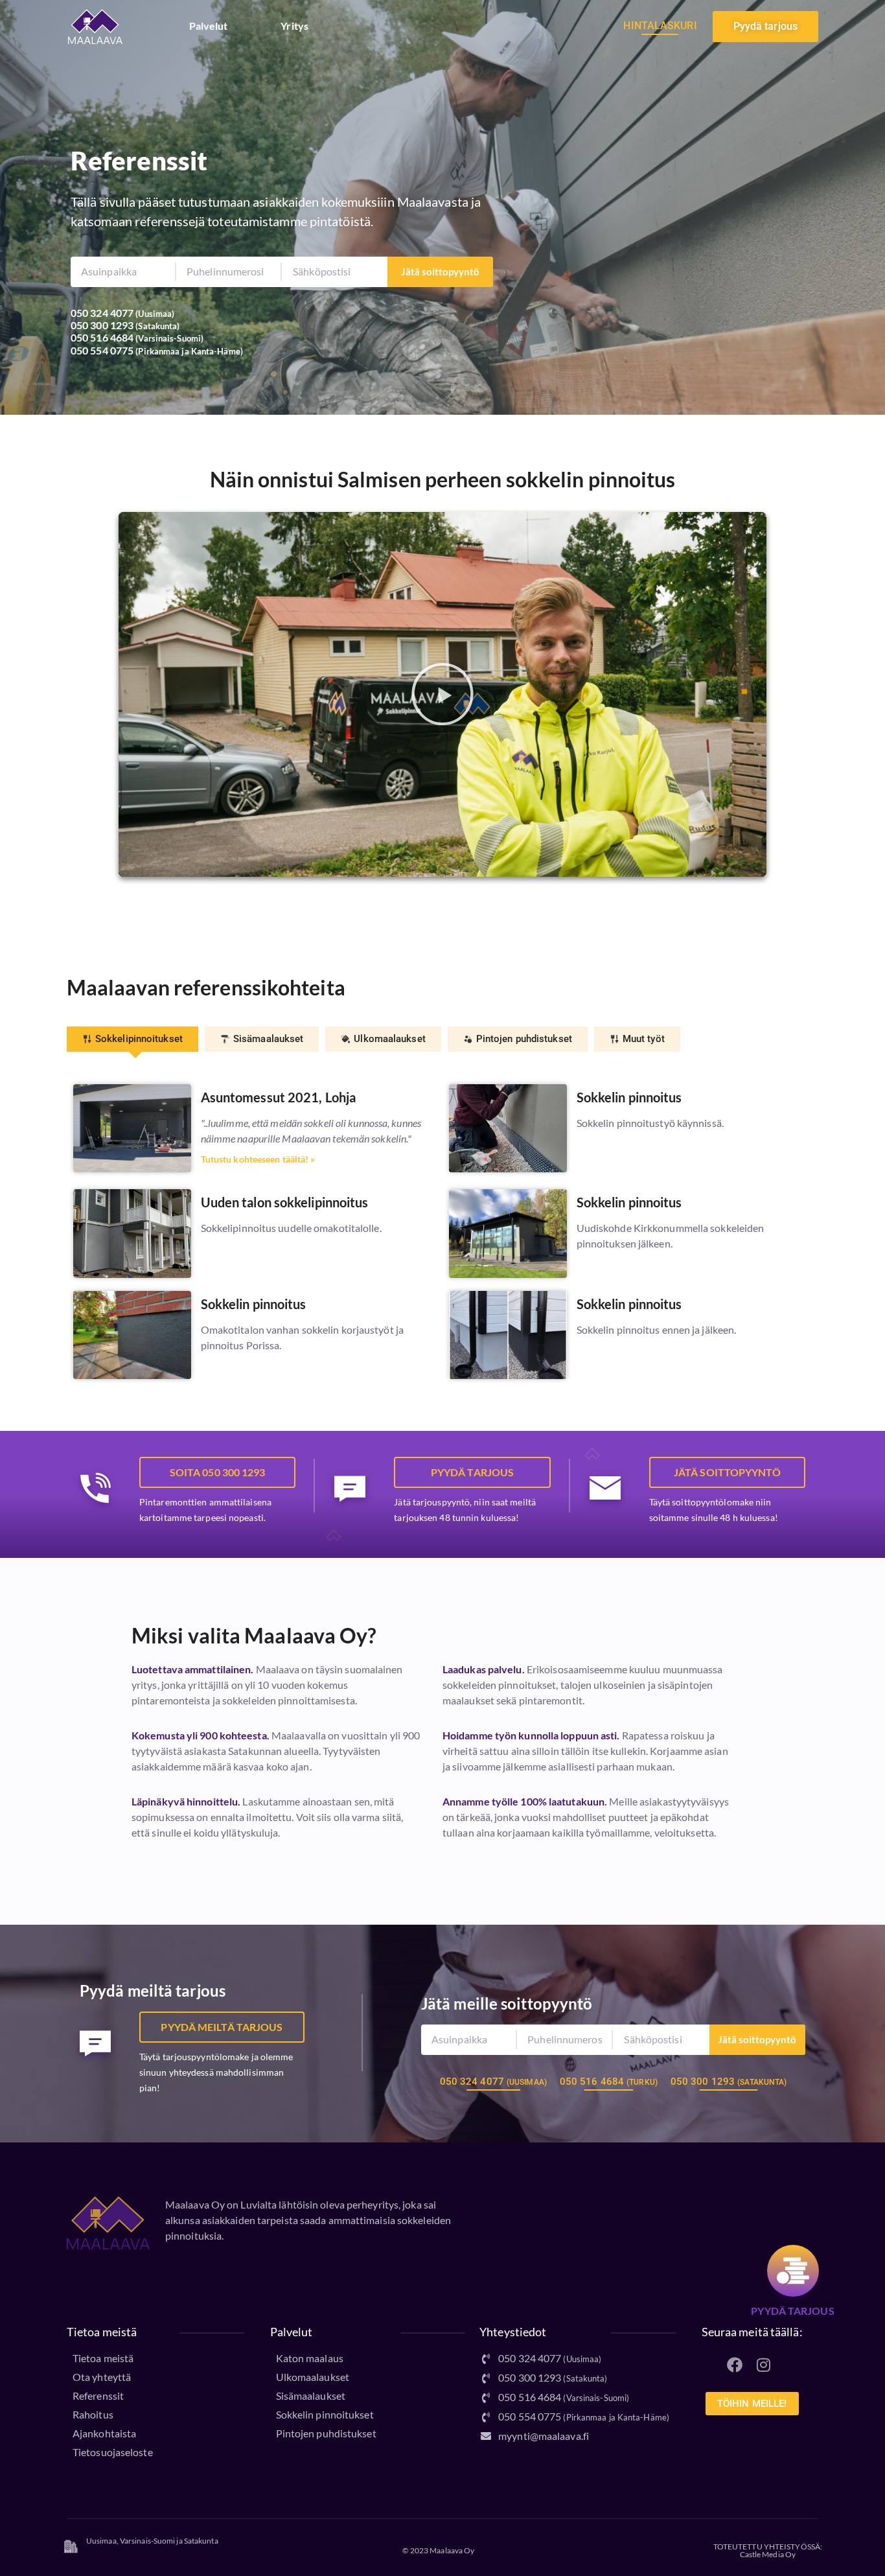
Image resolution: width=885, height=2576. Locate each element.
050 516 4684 (102, 337)
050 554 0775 (102, 350)
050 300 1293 (102, 325)
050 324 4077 (102, 313)
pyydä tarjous (792, 2311)
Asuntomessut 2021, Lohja (278, 1097)
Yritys (294, 26)
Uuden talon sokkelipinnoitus (285, 1202)
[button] (442, 694)
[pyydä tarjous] (793, 2271)
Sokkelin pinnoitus (629, 1097)
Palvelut (209, 26)
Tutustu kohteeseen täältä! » (258, 1159)
